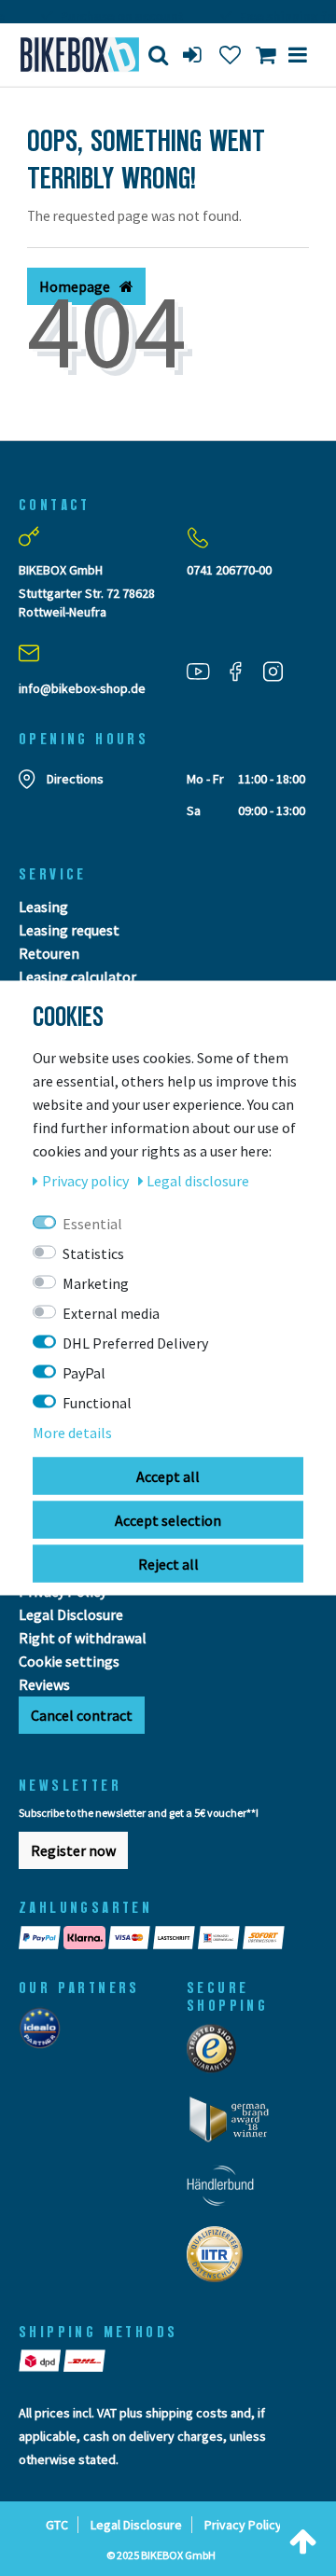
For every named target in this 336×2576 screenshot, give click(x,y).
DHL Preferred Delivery (135, 1343)
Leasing (43, 907)
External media (111, 1313)
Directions (75, 779)
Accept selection (168, 1520)
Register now (73, 1850)
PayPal (84, 1373)
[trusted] (217, 2054)
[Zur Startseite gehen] (70, 55)
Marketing (96, 1283)
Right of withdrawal (83, 1638)
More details (72, 1433)
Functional (97, 1403)
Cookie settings (69, 1661)
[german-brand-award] (236, 2125)
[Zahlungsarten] (168, 1938)
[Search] (158, 55)
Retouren (49, 953)
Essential (92, 1224)
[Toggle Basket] (266, 55)
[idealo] (45, 2033)
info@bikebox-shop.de (82, 688)
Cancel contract (82, 1715)
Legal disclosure (198, 1181)
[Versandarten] (63, 2361)
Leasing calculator (77, 976)
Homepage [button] (76, 286)
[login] (194, 55)
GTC (57, 2525)
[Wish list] (230, 55)
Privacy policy (87, 1181)
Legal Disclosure (71, 1614)
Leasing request (69, 930)
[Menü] (298, 55)
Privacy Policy (243, 2525)
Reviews (44, 1684)
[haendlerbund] (226, 2191)
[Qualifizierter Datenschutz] (220, 2260)
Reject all (168, 1564)
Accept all (168, 1476)
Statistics (93, 1253)
